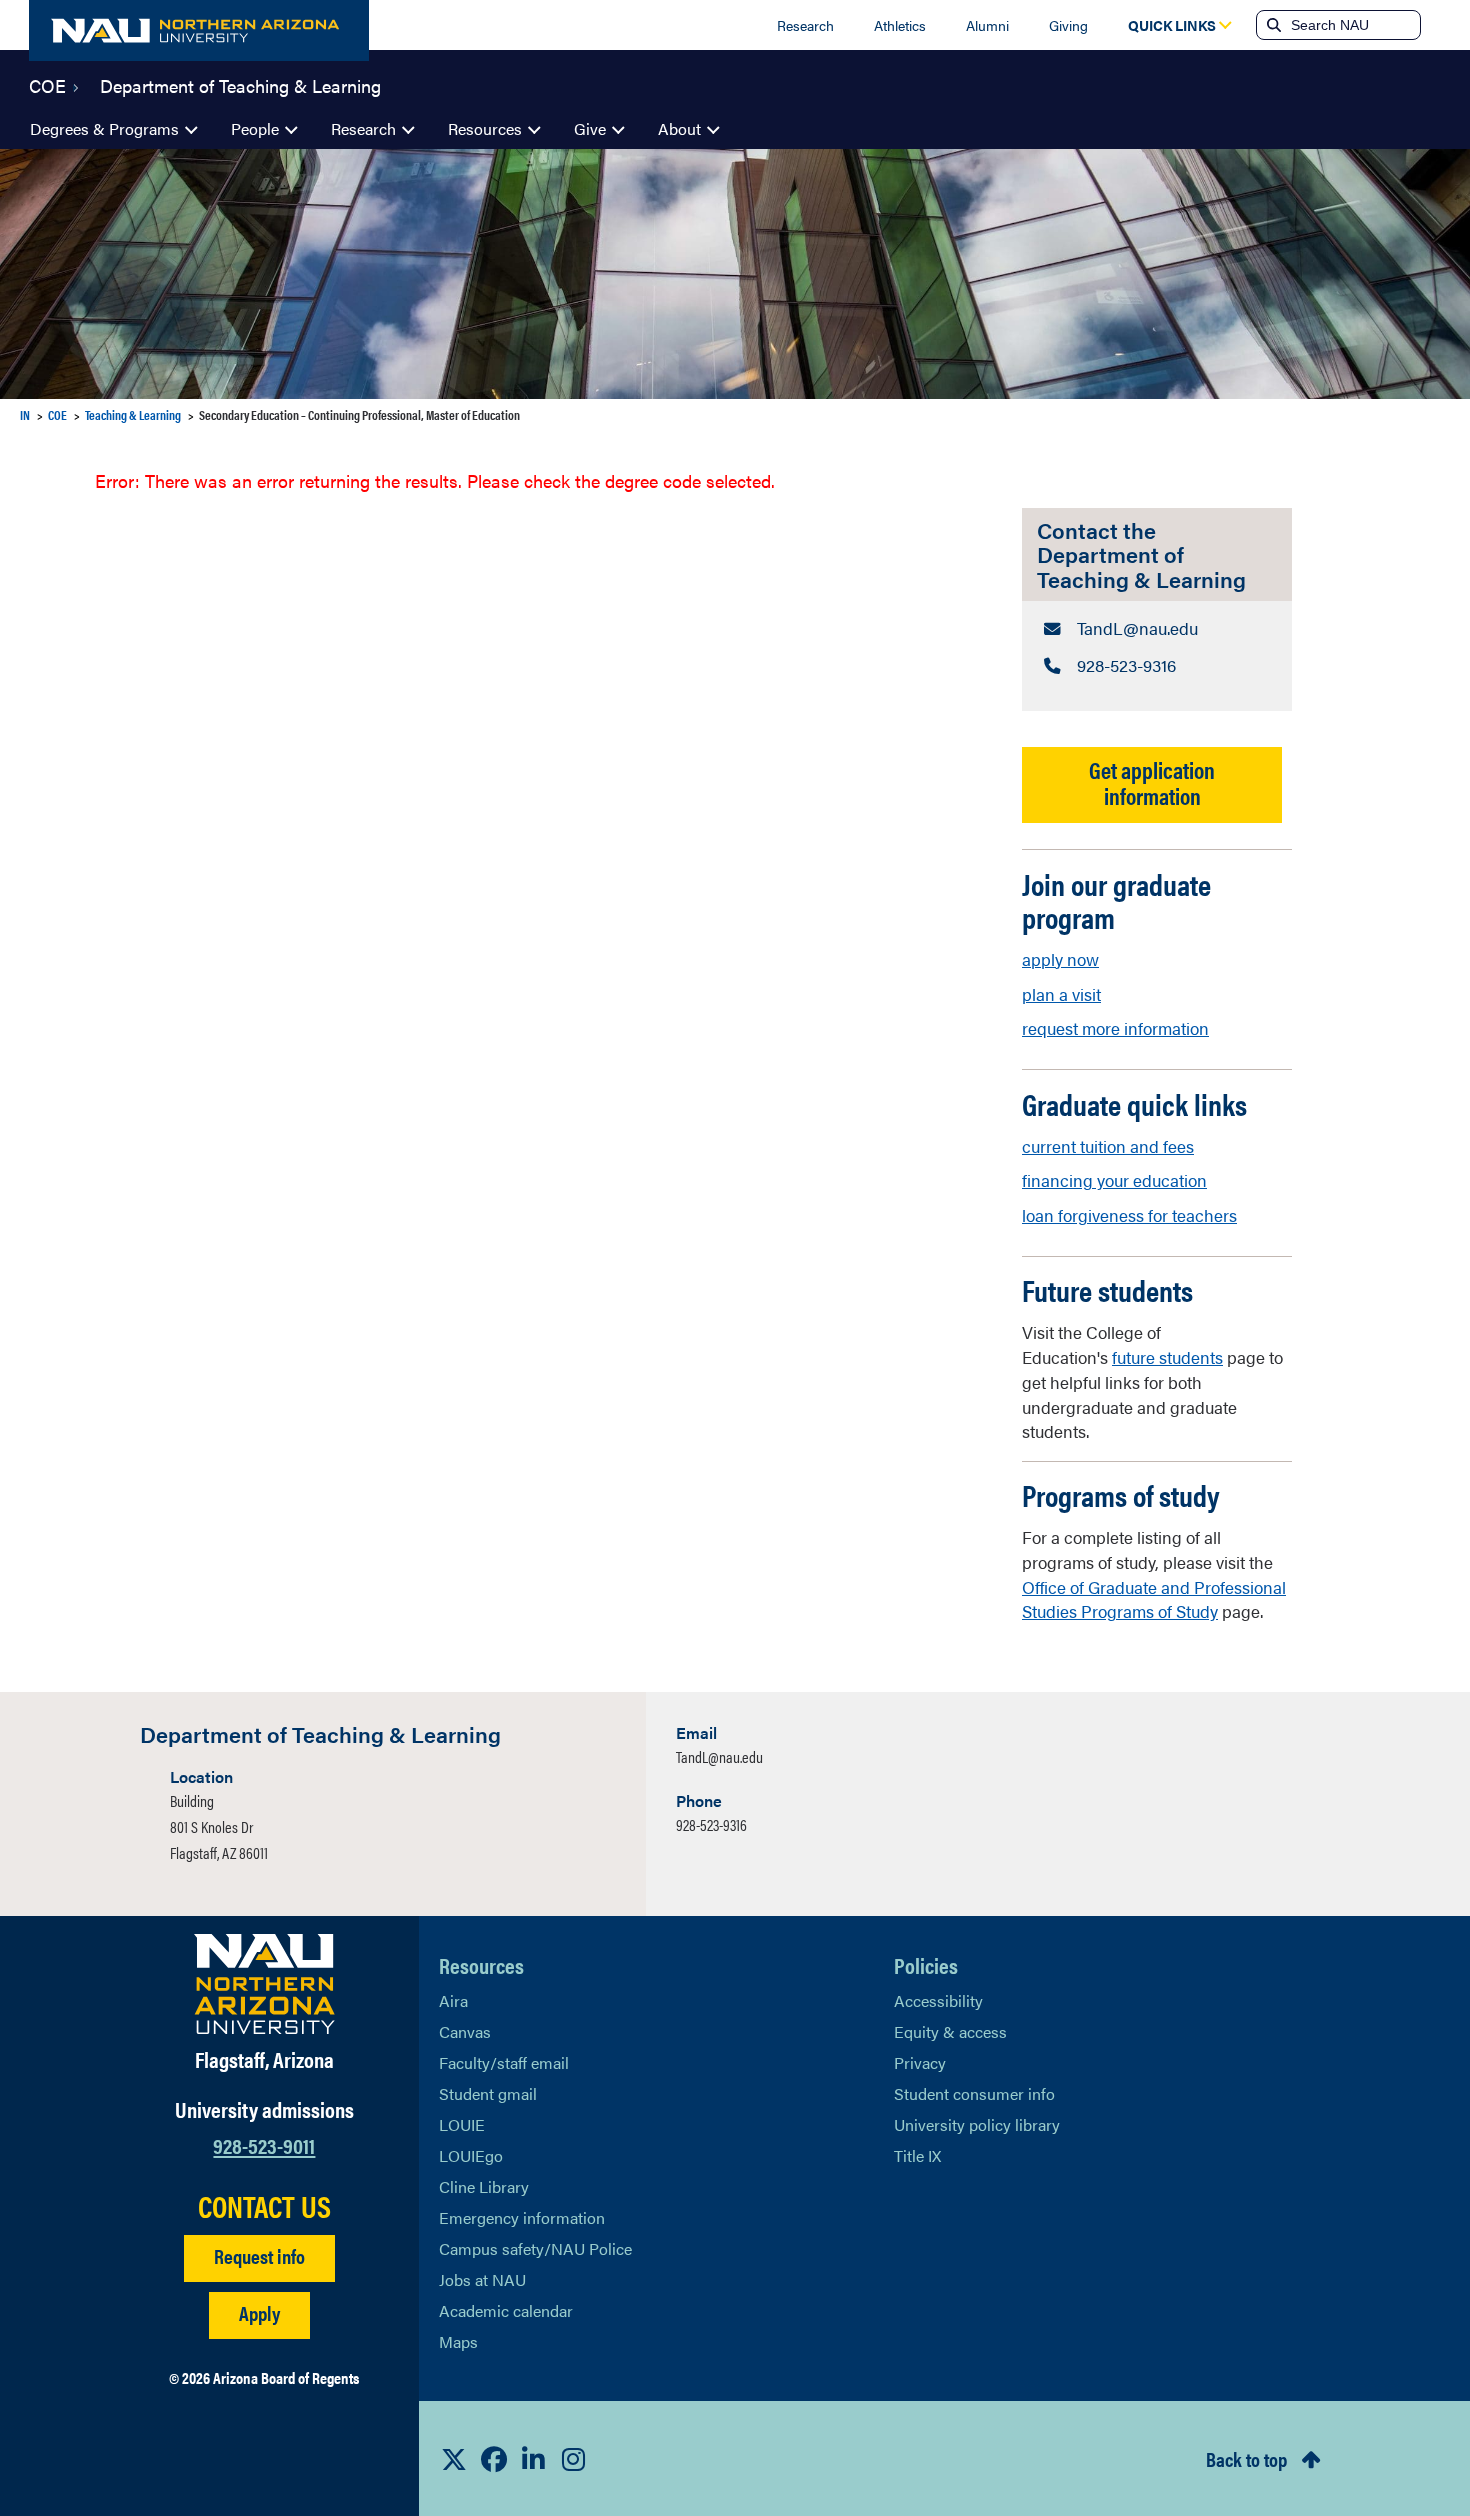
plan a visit (1061, 994)
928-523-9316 (711, 1824)
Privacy (920, 2062)
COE (47, 84)
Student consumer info (974, 2093)
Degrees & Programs (104, 128)
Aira (453, 2000)
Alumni (987, 25)
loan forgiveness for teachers (1129, 1215)
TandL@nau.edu (719, 1756)
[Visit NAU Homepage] (264, 1984)
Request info (259, 2255)
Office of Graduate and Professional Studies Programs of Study (1154, 1599)
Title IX (917, 2155)
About (679, 128)
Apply (259, 2312)
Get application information (1152, 782)
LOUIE (462, 2124)
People (255, 128)
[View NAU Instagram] (574, 2459)
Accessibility (938, 2000)
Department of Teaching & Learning (240, 84)
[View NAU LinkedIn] (534, 2459)
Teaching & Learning (133, 414)
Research (805, 25)
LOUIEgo (471, 2155)
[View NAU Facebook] (494, 2459)
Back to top (1246, 2458)
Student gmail (488, 2093)
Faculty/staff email (504, 2062)
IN (25, 414)
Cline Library (484, 2186)
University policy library (977, 2124)
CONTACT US (264, 2206)
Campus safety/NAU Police (535, 2248)
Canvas (465, 2031)
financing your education (1114, 1180)
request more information (1115, 1028)
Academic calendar (506, 2310)
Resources (485, 128)
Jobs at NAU (482, 2279)
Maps (458, 2341)
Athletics (900, 25)
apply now (1060, 959)
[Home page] (199, 30)
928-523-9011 (264, 2144)
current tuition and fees (1108, 1146)
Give (590, 128)
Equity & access (950, 2031)
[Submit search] (1272, 25)
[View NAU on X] (454, 2459)
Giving (1068, 25)
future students (1167, 1357)
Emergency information (522, 2217)
